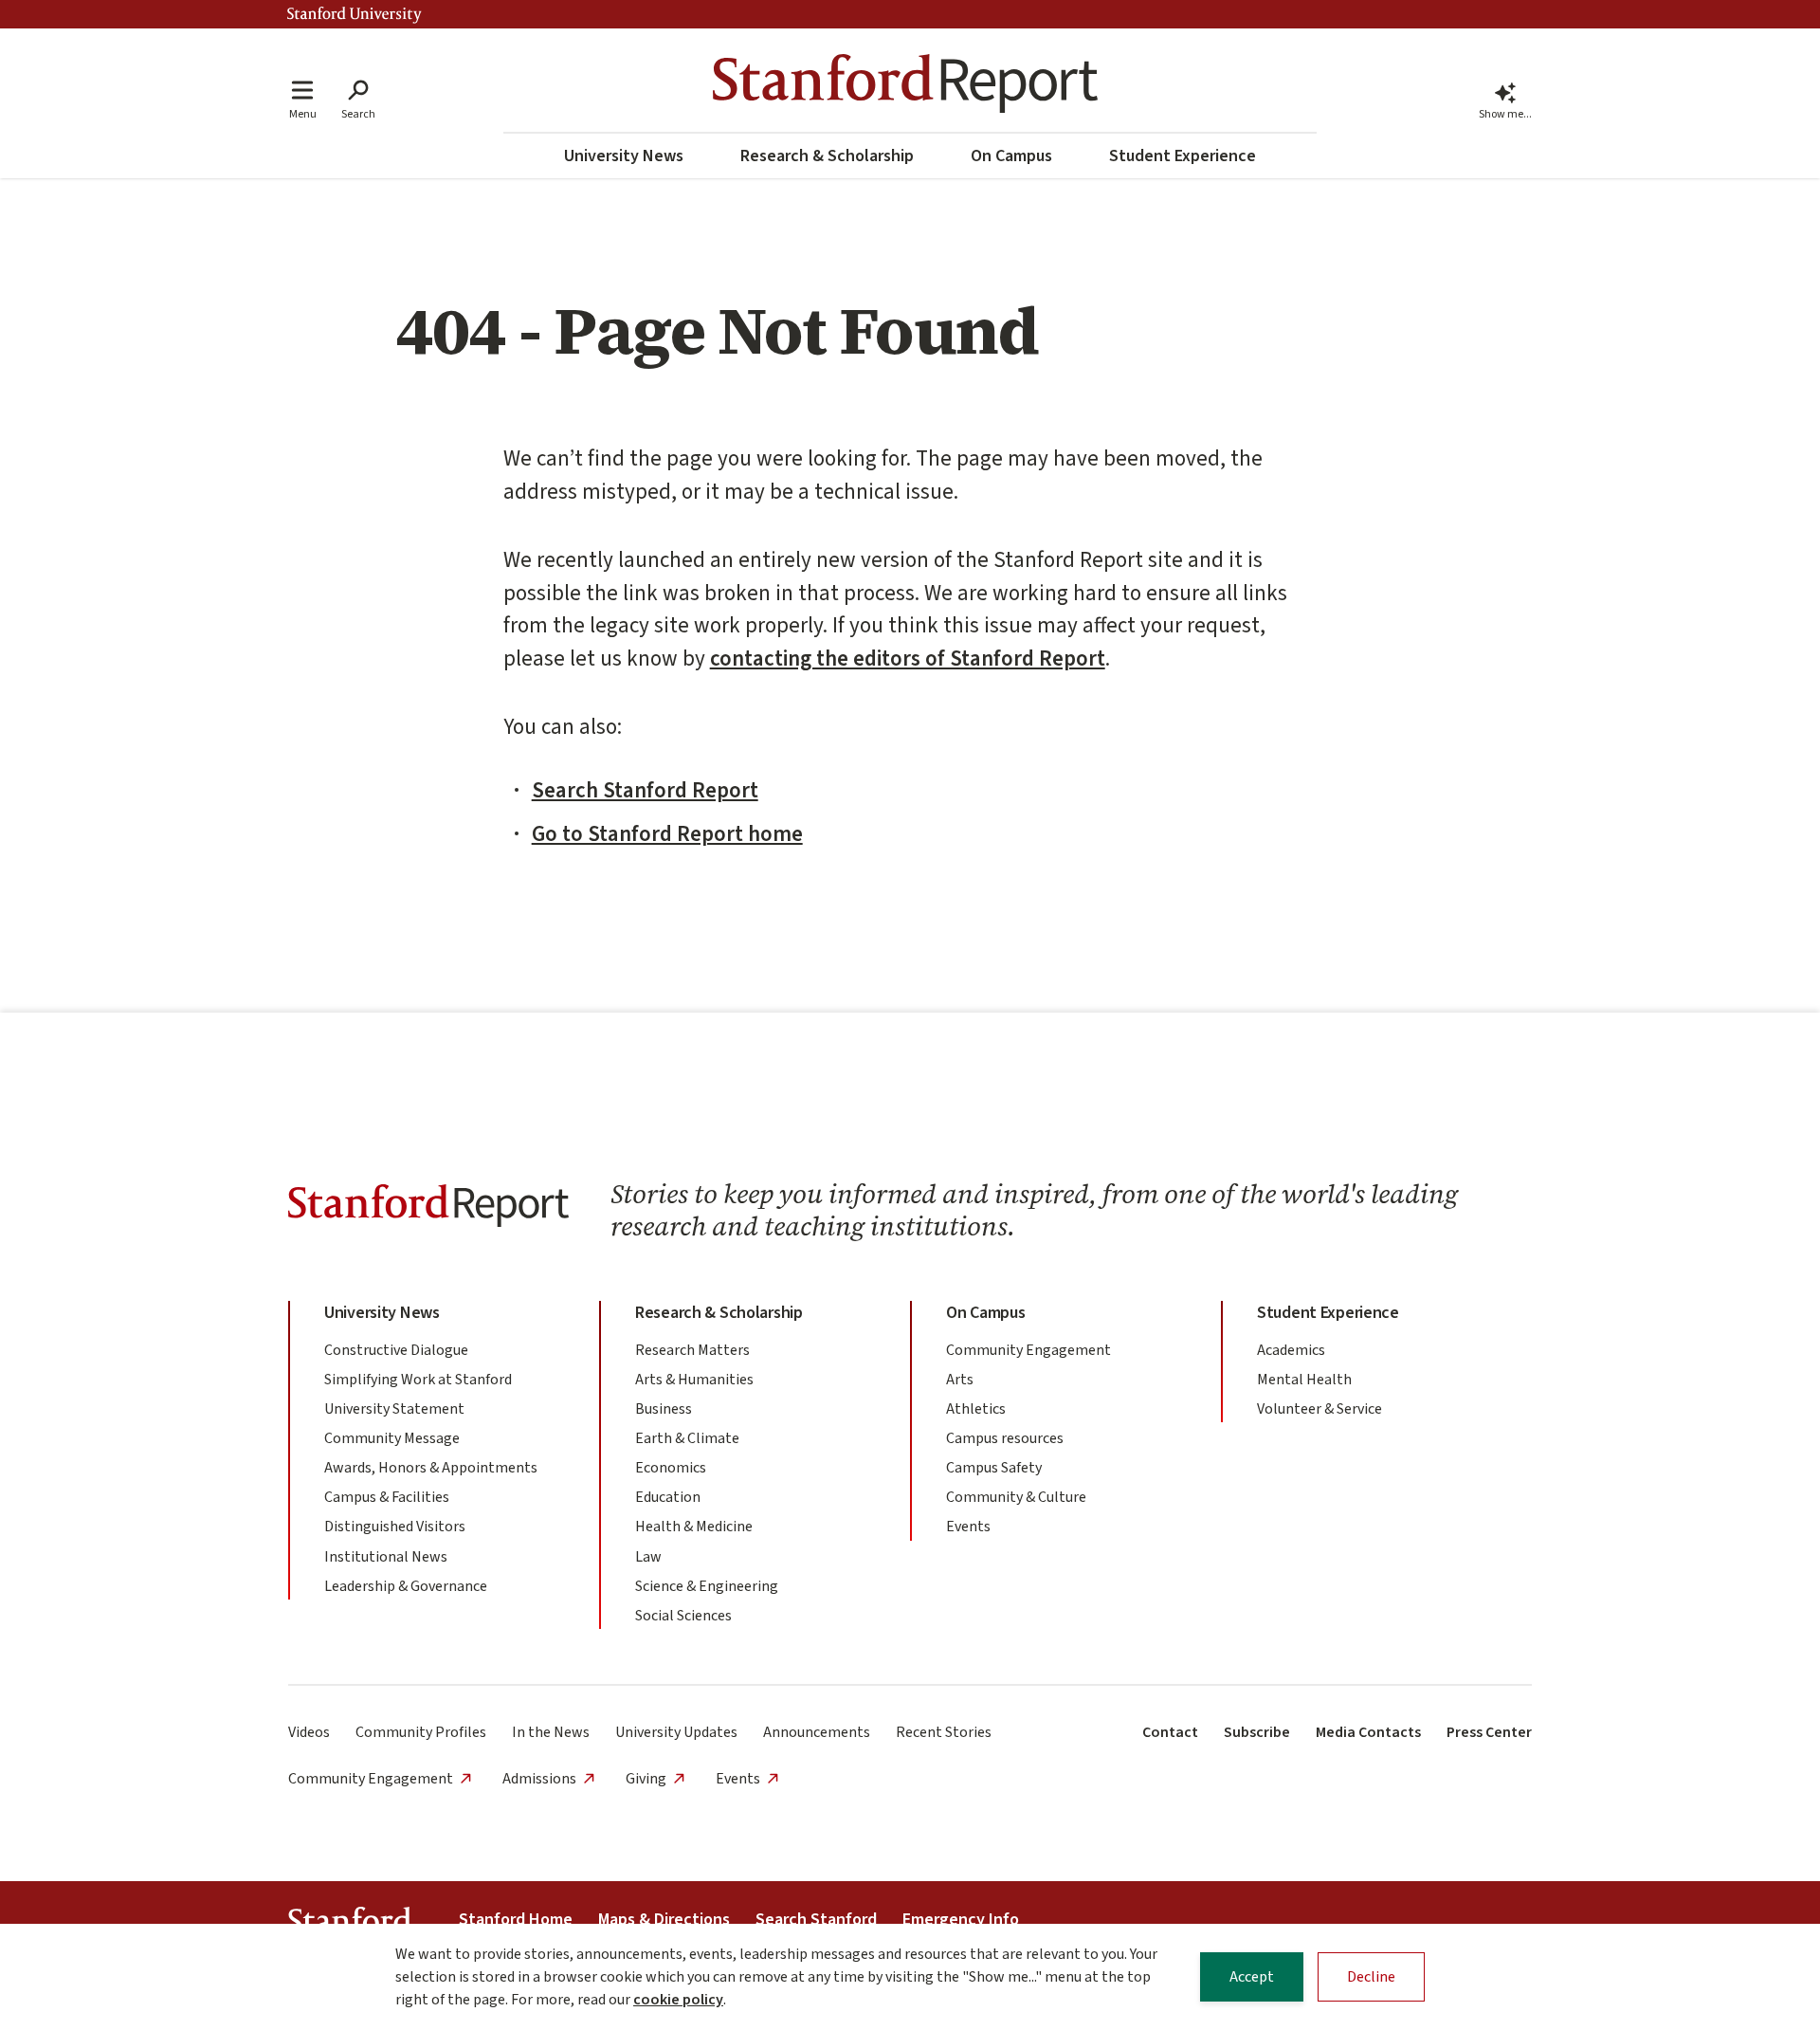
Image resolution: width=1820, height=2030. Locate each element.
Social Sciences (683, 1616)
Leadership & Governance (406, 1586)
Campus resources (1005, 1438)
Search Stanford (816, 1920)
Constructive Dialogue (396, 1350)
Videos (309, 1732)
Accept (1252, 1977)
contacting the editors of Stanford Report (908, 658)
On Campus (1011, 156)
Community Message (392, 1438)
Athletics (976, 1409)
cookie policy (678, 2000)
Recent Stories (944, 1732)
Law (648, 1557)
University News (624, 156)
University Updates (676, 1732)
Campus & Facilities (387, 1497)
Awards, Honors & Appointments (431, 1468)
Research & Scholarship (827, 156)
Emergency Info (961, 1920)
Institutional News (386, 1557)
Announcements (817, 1732)
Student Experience (1183, 156)
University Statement (394, 1409)
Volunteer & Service (1319, 1409)
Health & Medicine (694, 1527)
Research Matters (692, 1350)
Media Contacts (1368, 1732)
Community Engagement (1028, 1350)
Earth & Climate (687, 1438)
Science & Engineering (707, 1586)
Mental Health (1304, 1380)
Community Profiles (421, 1732)
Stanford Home (516, 1920)
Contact (1170, 1732)
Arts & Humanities (694, 1380)
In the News (551, 1732)
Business (664, 1409)
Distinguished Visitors (395, 1527)
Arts (960, 1380)
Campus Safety (994, 1468)
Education (668, 1497)
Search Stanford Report (645, 790)
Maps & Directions (664, 1920)
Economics (671, 1468)
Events (968, 1527)
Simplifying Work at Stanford (418, 1380)
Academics (1291, 1350)
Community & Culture (1016, 1497)
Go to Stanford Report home (667, 834)
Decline (1371, 1977)
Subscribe (1257, 1732)
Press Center (1489, 1732)
